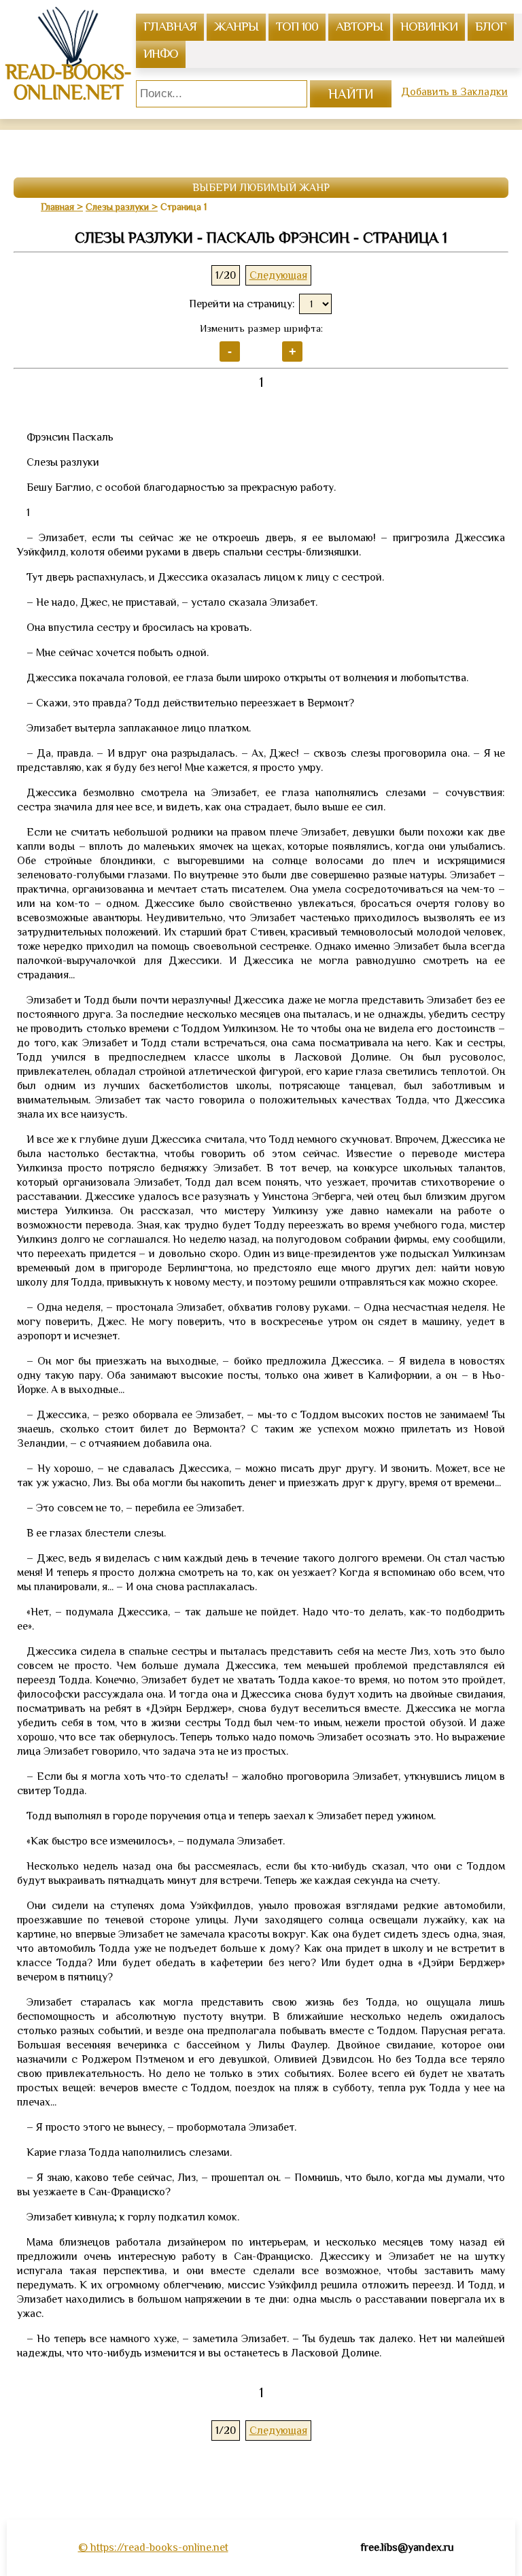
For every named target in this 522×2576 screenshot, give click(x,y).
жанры (236, 26)
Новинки (429, 26)
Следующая (278, 275)
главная (170, 26)
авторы (359, 26)
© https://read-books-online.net (153, 2547)
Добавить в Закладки (454, 92)
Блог (491, 26)
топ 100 (297, 26)
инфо (161, 53)
